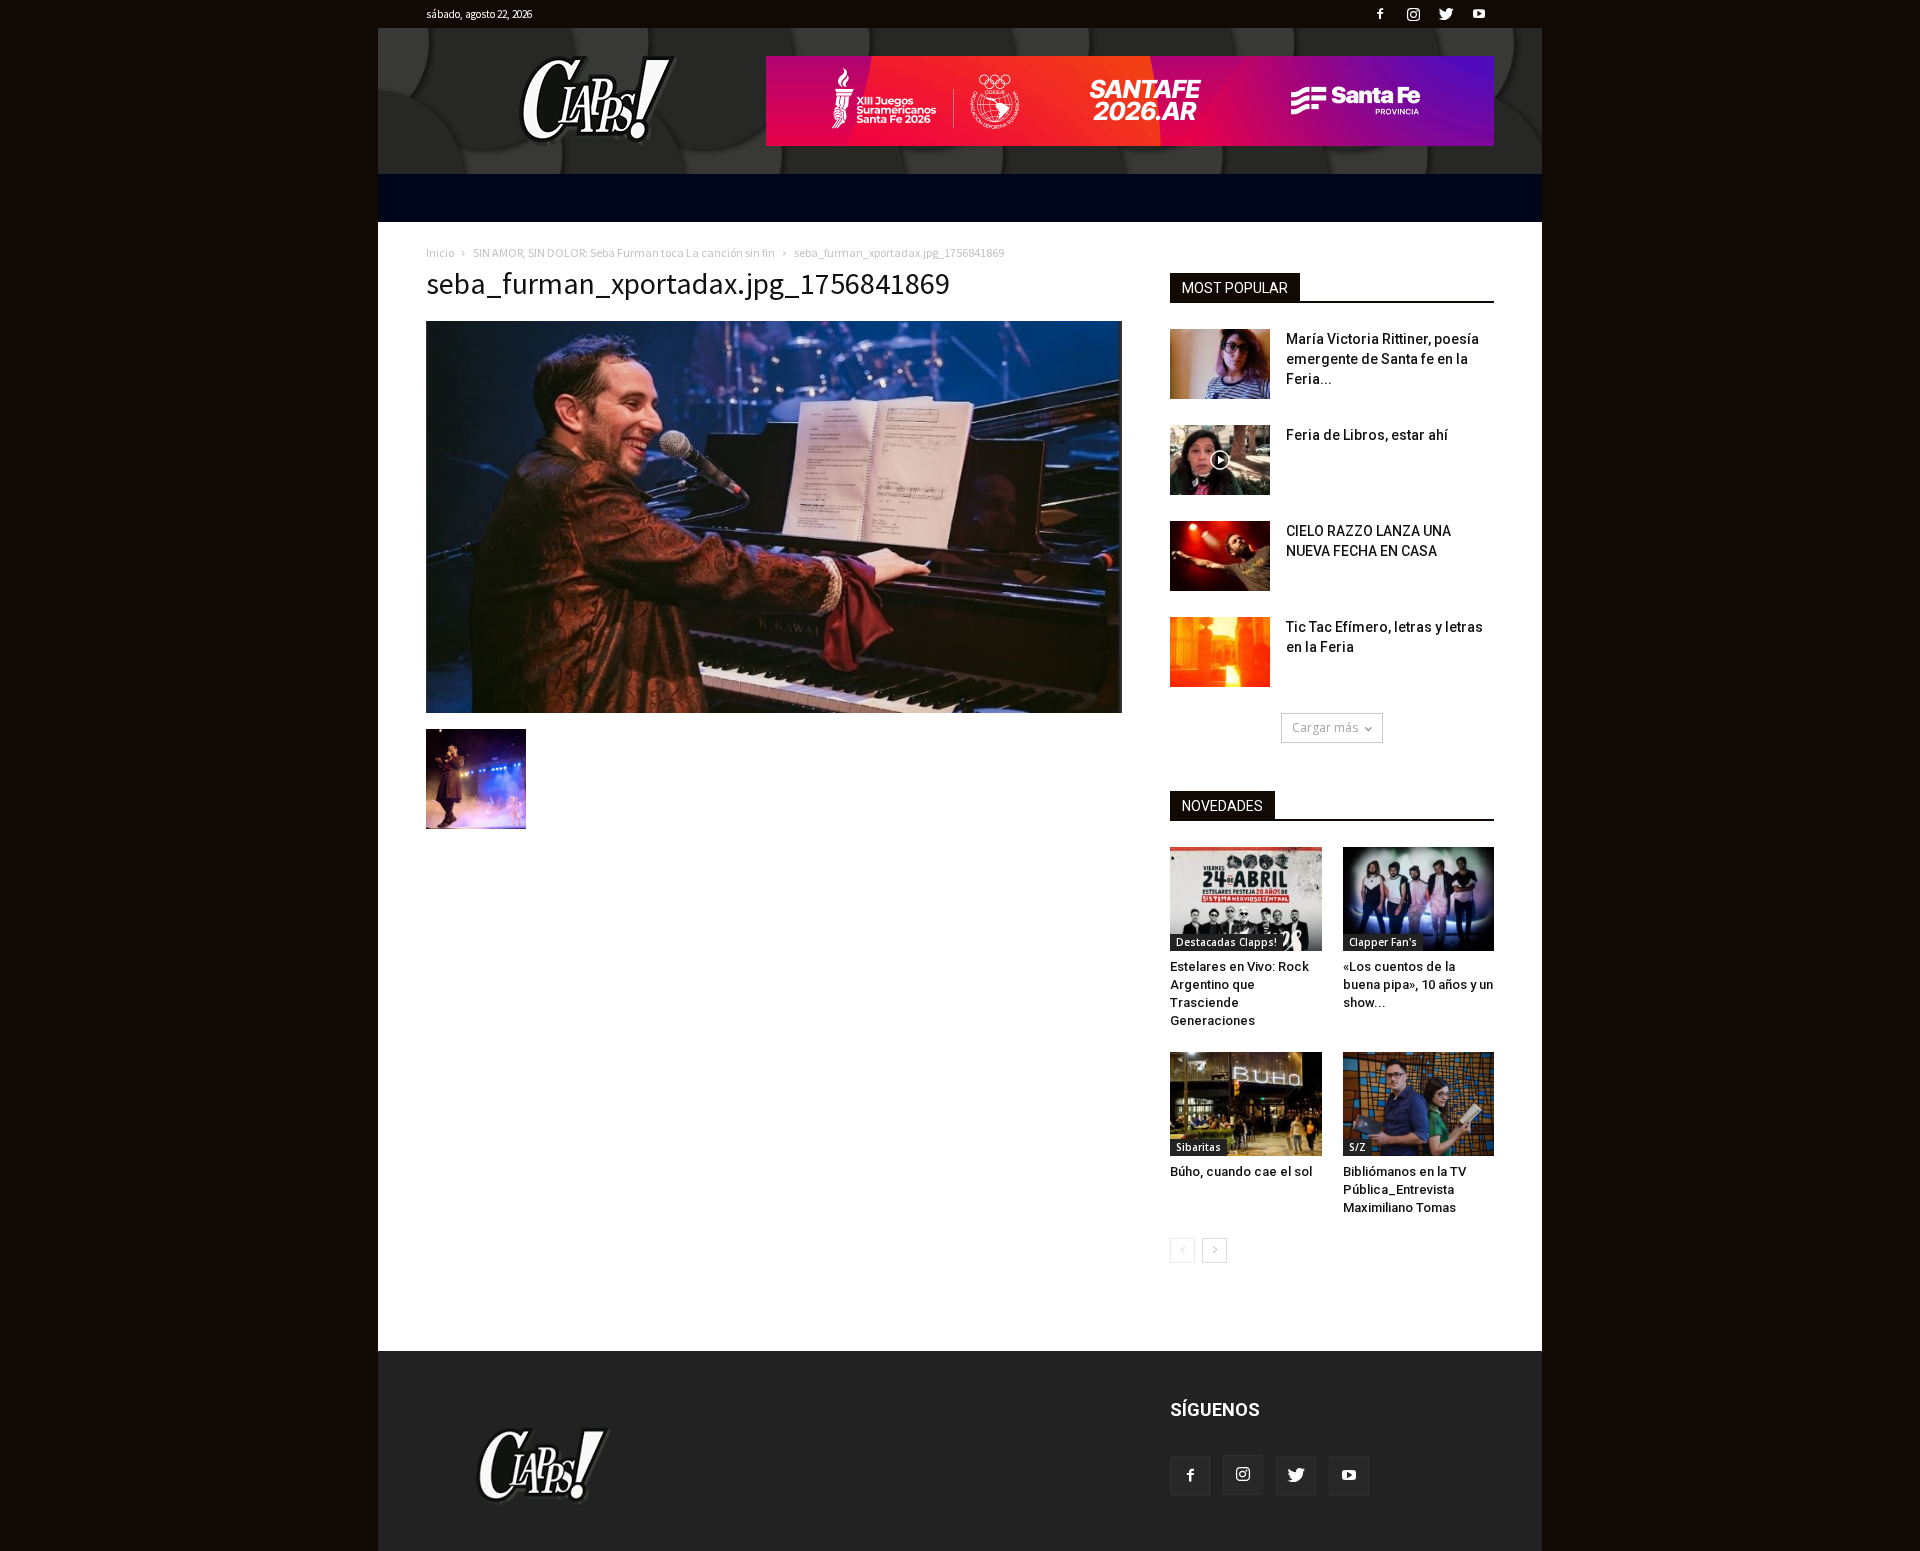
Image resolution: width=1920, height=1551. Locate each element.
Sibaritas (1198, 1147)
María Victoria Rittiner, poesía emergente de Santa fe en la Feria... (1382, 359)
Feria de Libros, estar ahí (1367, 435)
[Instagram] (1413, 14)
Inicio (440, 252)
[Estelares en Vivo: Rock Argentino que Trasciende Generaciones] (1246, 899)
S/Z (1357, 1147)
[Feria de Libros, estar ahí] (1220, 460)
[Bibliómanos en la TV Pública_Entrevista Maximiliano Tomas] (1419, 1104)
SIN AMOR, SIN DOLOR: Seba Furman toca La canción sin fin (624, 252)
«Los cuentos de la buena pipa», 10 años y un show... (1418, 984)
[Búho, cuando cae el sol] (1246, 1104)
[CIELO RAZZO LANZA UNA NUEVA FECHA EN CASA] (1220, 556)
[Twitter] (1446, 14)
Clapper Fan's (1383, 942)
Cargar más (1325, 727)
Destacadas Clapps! (1226, 942)
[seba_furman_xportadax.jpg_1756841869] (774, 708)
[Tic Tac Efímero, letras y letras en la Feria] (1220, 652)
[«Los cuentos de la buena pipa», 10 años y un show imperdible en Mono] (1419, 899)
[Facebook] (1380, 14)
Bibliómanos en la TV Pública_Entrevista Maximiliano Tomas (1404, 1189)
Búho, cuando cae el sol (1241, 1171)
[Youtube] (1479, 14)
